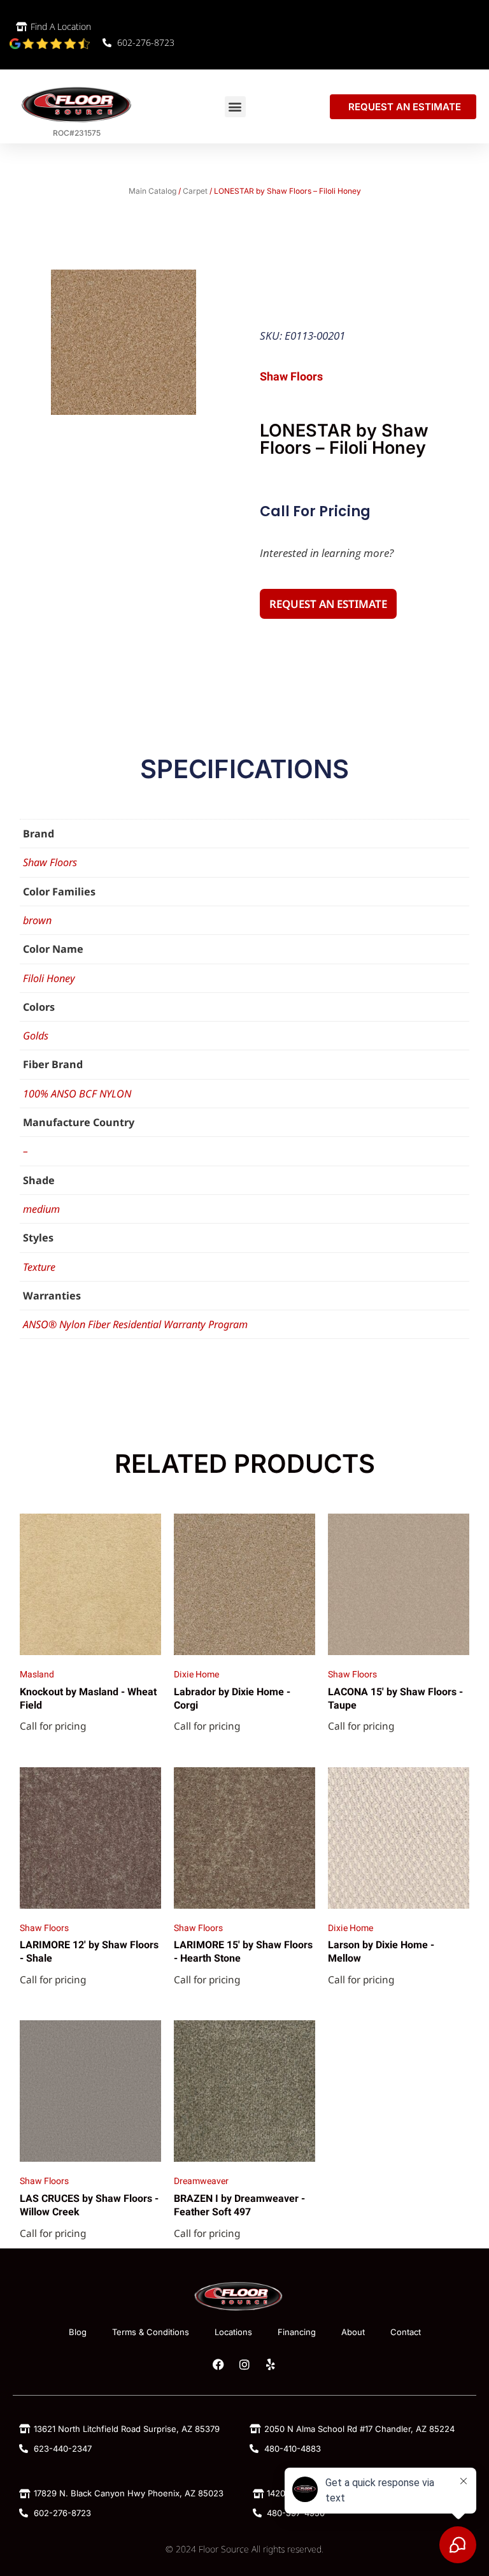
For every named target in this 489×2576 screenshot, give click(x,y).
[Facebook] (218, 2364)
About (353, 2332)
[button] (235, 107)
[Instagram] (244, 2364)
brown (37, 920)
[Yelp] (271, 2364)
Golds (36, 1036)
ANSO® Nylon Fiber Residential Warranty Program (135, 1324)
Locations (233, 2332)
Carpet (195, 191)
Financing (297, 2332)
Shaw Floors (50, 862)
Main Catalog (152, 191)
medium (41, 1209)
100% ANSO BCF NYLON (77, 1094)
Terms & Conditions (151, 2332)
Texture (39, 1267)
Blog (78, 2332)
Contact (406, 2332)
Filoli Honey (49, 978)
